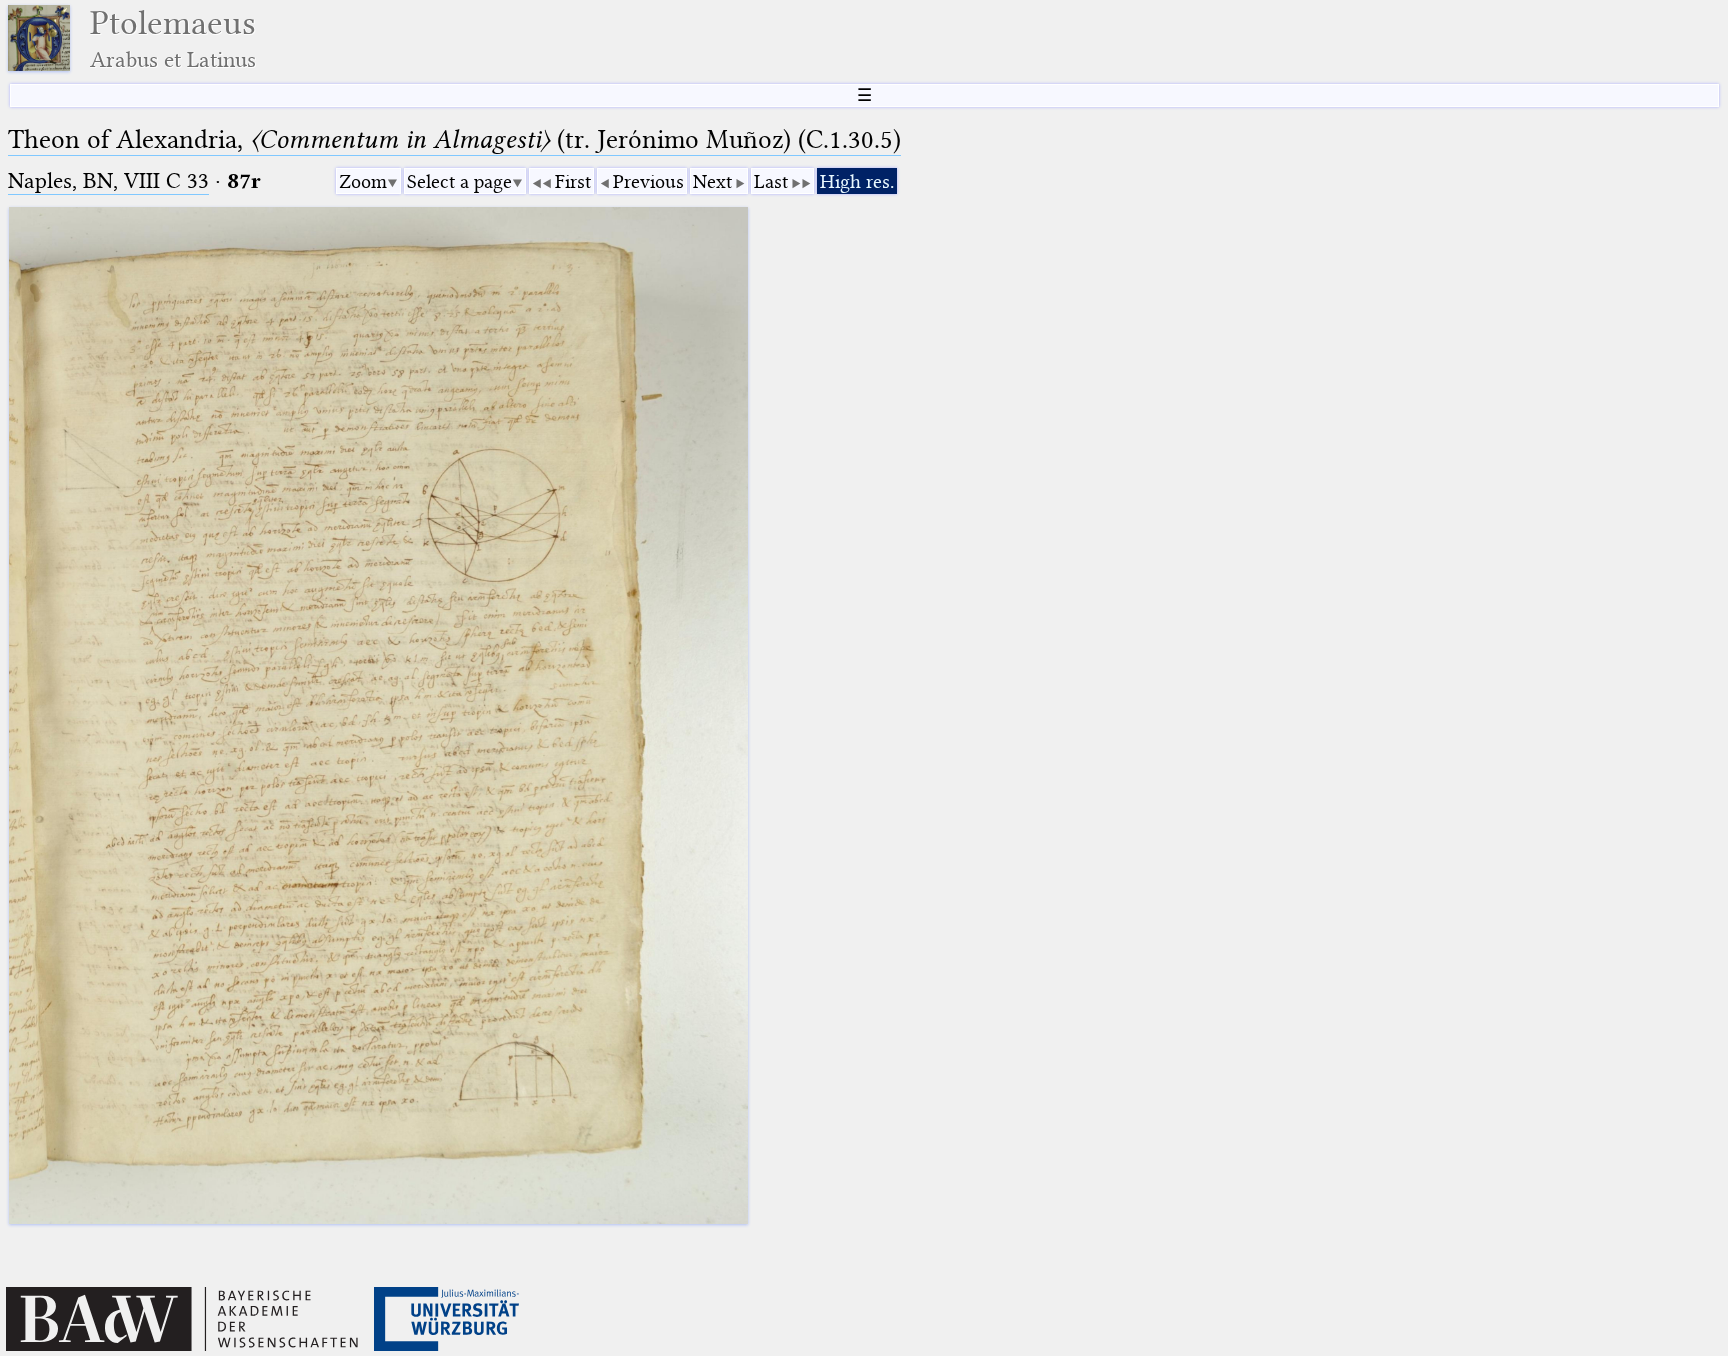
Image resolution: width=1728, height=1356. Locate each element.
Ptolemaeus (173, 38)
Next (712, 181)
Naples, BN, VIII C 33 (108, 180)
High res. (857, 181)
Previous (648, 181)
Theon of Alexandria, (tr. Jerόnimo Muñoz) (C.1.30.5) (454, 139)
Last (771, 181)
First (573, 181)
